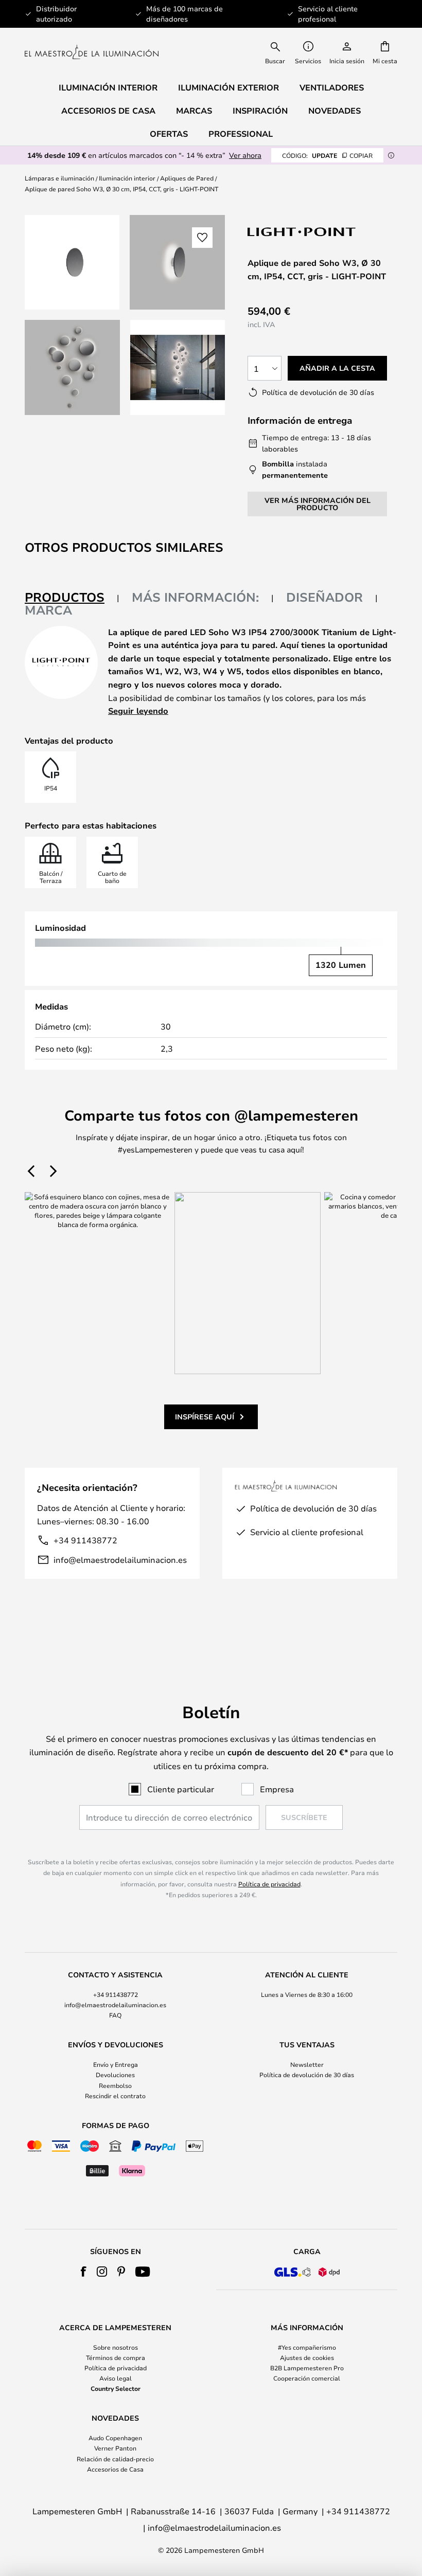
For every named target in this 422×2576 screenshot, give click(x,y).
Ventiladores (332, 87)
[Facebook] (84, 2272)
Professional (241, 134)
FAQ (115, 2015)
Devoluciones (115, 2075)
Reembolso (115, 2085)
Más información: (195, 597)
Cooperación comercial (307, 2378)
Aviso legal (116, 2378)
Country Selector (116, 2388)
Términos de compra (116, 2357)
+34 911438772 (85, 1540)
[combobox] (275, 52)
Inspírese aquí (205, 1417)
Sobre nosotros (116, 2347)
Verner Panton (115, 2448)
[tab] (72, 598)
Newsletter (307, 2064)
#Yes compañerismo (307, 2347)
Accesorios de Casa (115, 2469)
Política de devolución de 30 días (307, 2075)
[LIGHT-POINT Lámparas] (302, 232)
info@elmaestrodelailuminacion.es (120, 1560)
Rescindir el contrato (115, 2096)
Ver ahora (245, 155)
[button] (72, 367)
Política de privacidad (269, 1884)
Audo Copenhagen (115, 2438)
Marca (48, 610)
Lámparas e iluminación (59, 178)
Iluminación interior (127, 178)
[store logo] (92, 52)
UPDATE (327, 155)
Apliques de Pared (187, 178)
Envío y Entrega (116, 2064)
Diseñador (324, 597)
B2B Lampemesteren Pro (307, 2368)
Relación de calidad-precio (115, 2459)
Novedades (335, 111)
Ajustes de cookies (307, 2357)
